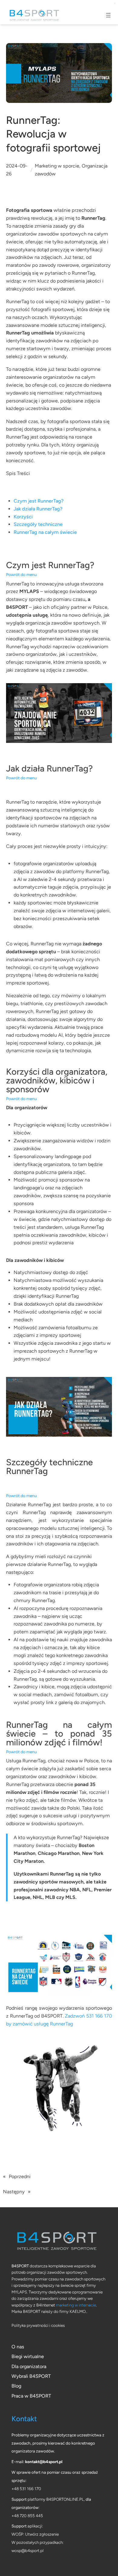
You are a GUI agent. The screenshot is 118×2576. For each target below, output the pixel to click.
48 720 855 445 (28, 2516)
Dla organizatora (29, 2366)
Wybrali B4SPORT (31, 2376)
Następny (14, 2192)
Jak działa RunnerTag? (38, 509)
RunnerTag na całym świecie (45, 532)
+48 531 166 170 (26, 2489)
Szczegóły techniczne (38, 524)
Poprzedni (20, 2176)
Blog (16, 2386)
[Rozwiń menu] (108, 15)
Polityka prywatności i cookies (38, 2325)
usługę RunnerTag (53, 2024)
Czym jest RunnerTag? (39, 501)
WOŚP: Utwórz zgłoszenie (35, 2534)
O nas (18, 2347)
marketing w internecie (76, 2305)
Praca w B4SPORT (31, 2396)
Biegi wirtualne (28, 2356)
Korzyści (23, 517)
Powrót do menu (21, 575)
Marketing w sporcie (57, 166)
